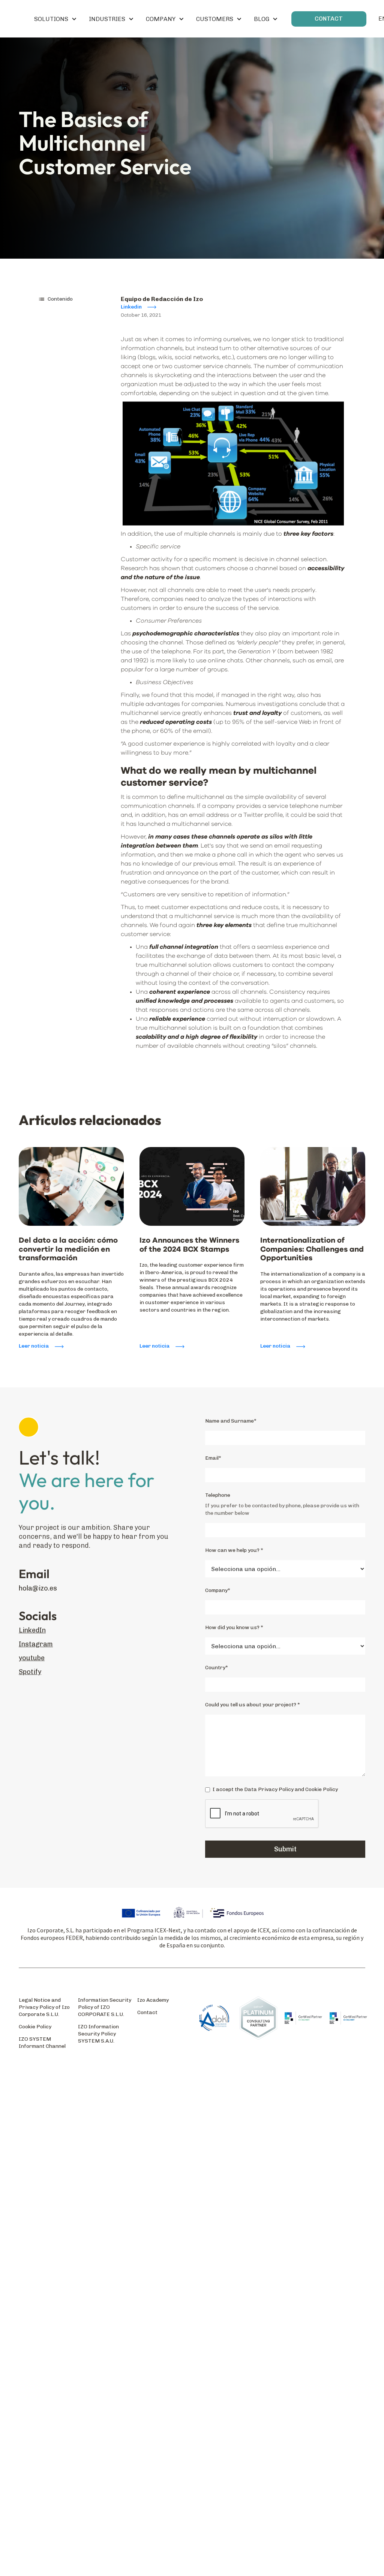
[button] (55, 19)
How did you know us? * (234, 1627)
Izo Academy (153, 2000)
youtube (32, 1658)
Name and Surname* (231, 1421)
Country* (217, 1668)
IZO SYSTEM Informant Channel (42, 2043)
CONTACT (329, 19)
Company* (218, 1590)
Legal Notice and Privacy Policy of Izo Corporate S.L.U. (44, 2007)
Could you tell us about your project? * (253, 1705)
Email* (213, 1458)
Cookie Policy (35, 2027)
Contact (147, 2012)
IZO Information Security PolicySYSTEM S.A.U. (98, 2034)
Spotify (30, 1672)
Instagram (36, 1644)
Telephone (218, 1495)
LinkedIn (32, 1630)
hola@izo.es (38, 1588)
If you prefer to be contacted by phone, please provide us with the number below (282, 1509)
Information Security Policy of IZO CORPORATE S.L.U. (105, 2007)
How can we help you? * (234, 1550)
